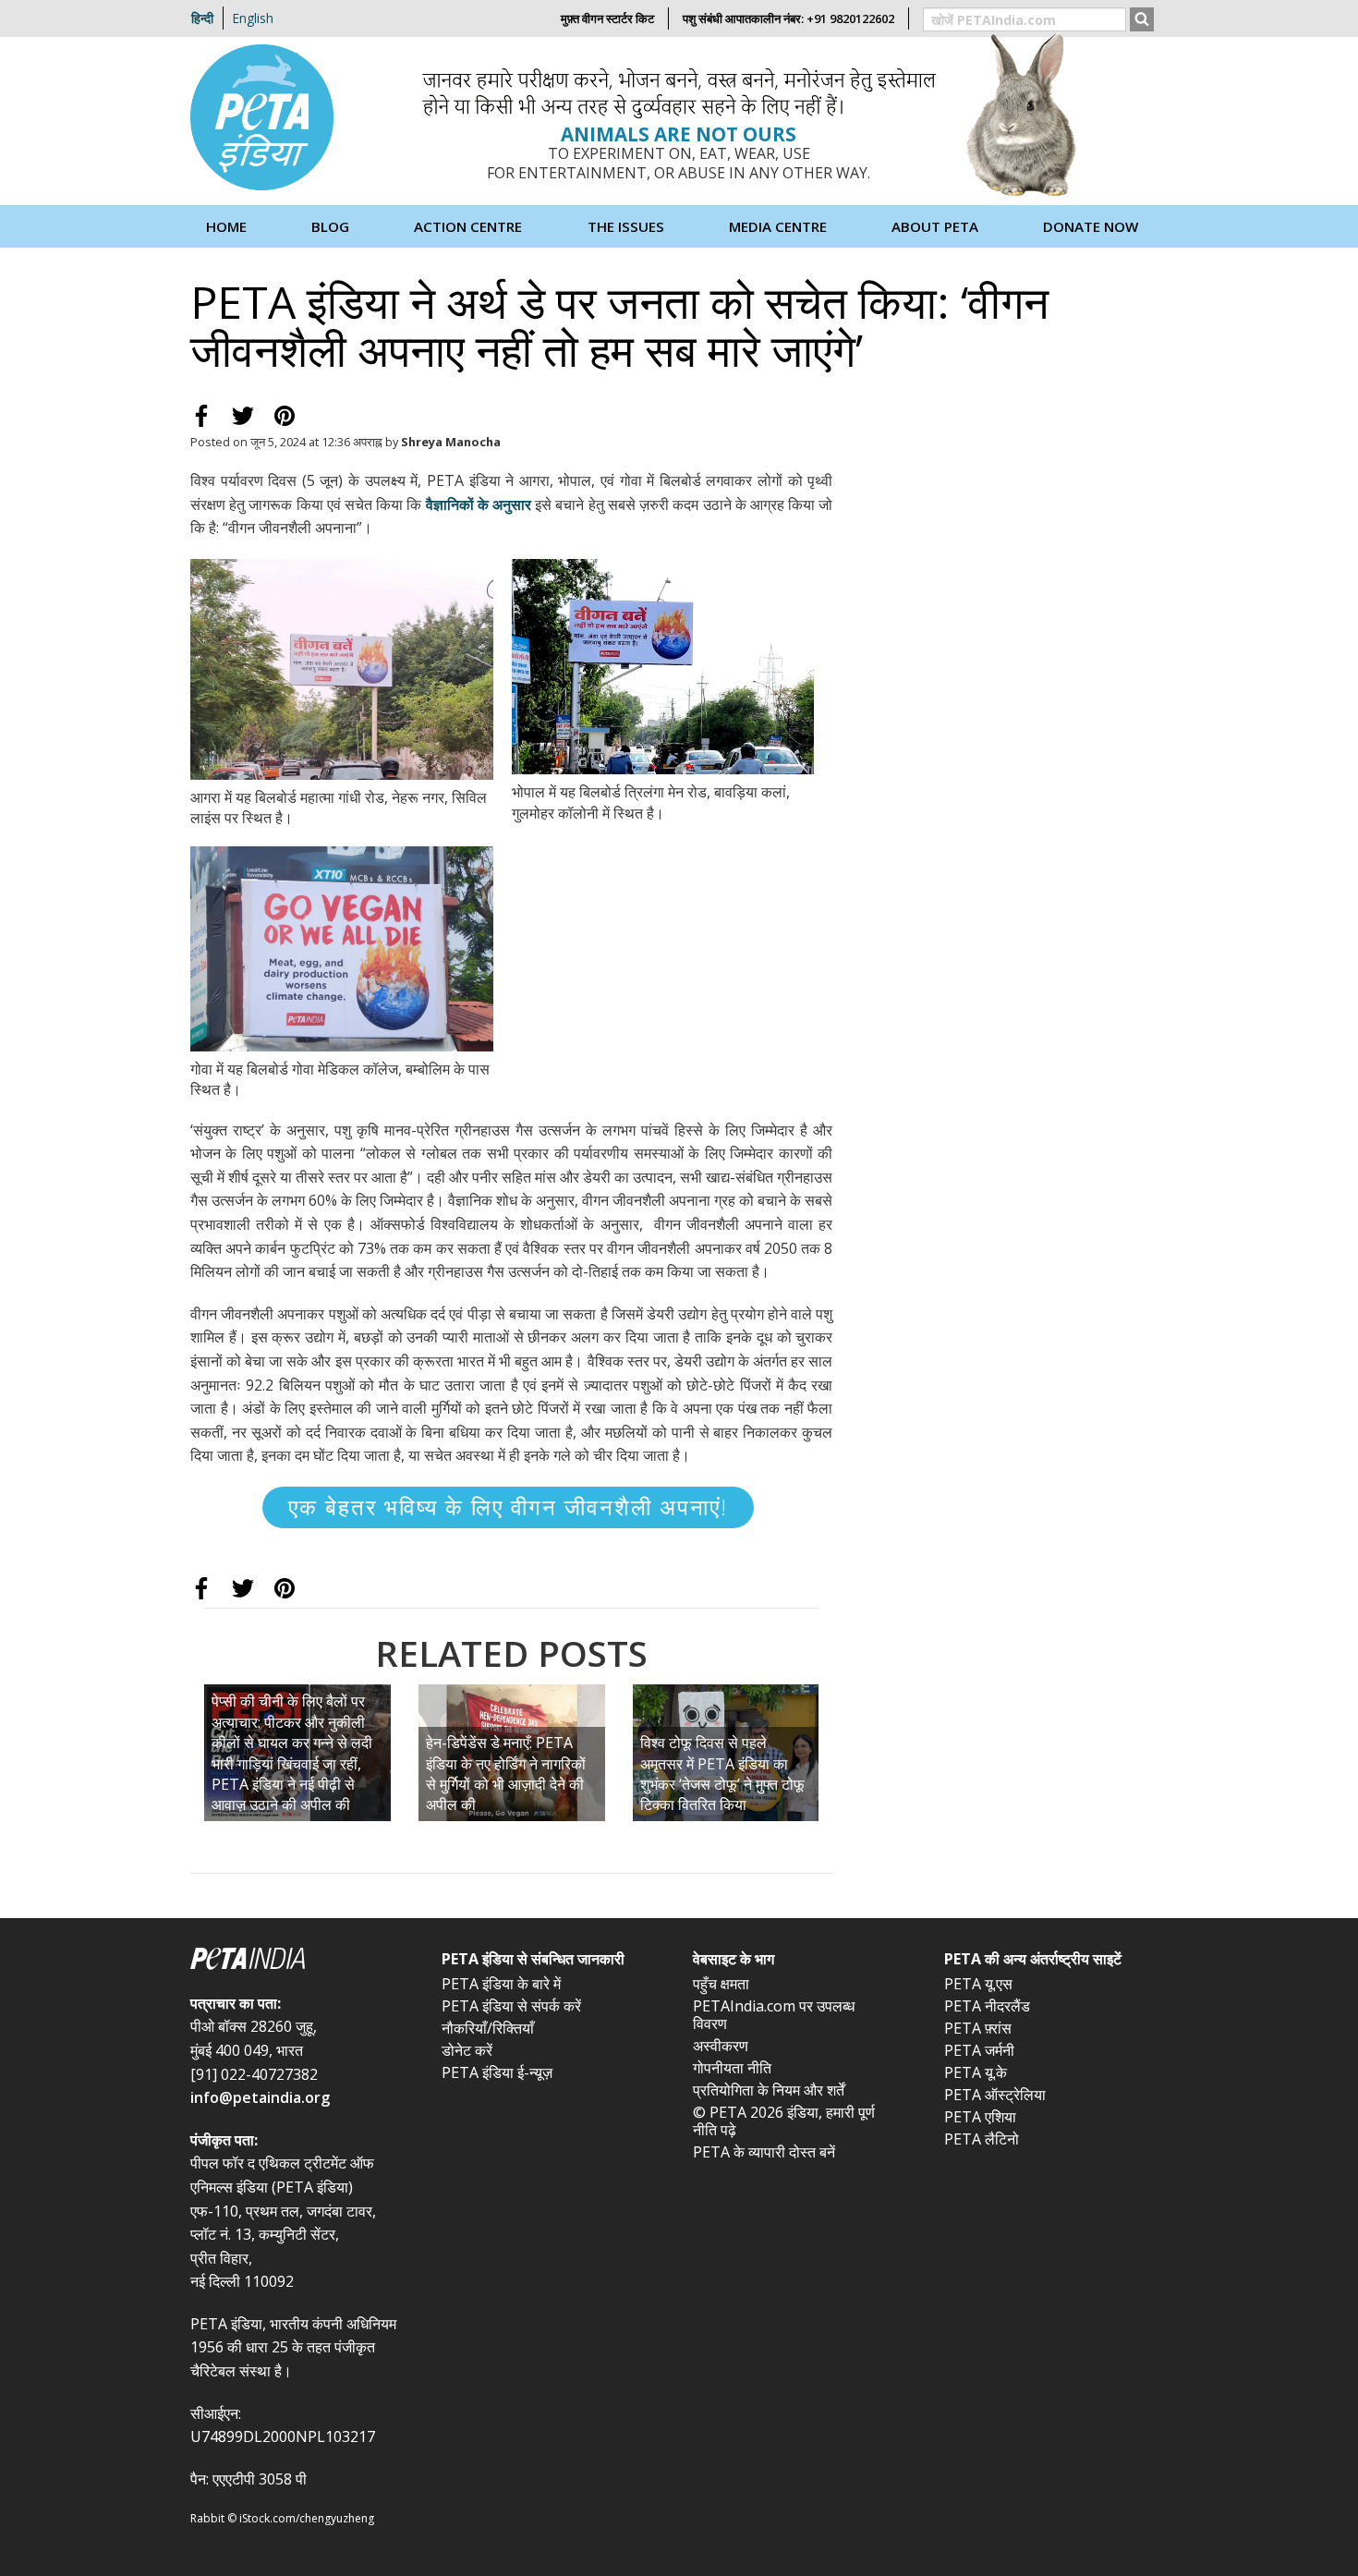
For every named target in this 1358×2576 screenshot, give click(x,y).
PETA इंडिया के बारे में (501, 1984)
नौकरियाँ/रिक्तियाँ (488, 2028)
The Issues (626, 226)
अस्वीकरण (721, 2046)
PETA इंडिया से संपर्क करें (511, 2006)
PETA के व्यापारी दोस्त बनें (764, 2152)
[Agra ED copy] (342, 668)
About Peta (935, 226)
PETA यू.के (976, 2072)
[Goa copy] (342, 947)
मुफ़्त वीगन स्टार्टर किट (607, 18)
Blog (330, 226)
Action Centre (468, 226)
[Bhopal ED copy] (663, 665)
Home (226, 226)
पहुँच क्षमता (721, 1984)
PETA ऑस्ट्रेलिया (995, 2095)
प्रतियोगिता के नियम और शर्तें (769, 2090)
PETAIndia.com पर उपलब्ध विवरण (774, 2015)
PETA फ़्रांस (978, 2028)
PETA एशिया (980, 2117)
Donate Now (1091, 226)
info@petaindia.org (260, 2097)
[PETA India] (302, 1961)
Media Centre (778, 226)
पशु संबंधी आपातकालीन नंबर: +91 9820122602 (788, 18)
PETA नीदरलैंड (987, 2006)
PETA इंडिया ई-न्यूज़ (497, 2072)
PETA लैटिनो (982, 2139)
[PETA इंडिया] (264, 119)
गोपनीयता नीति (732, 2068)
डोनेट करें (467, 2050)
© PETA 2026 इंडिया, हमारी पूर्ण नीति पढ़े (784, 2121)
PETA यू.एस (978, 1984)
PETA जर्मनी (979, 2050)
